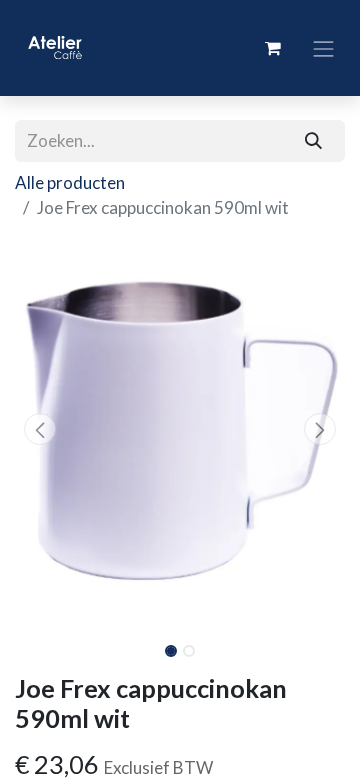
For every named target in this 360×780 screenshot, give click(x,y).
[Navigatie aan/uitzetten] (324, 47)
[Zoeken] (314, 141)
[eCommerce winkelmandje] (273, 48)
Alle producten (70, 182)
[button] (40, 429)
